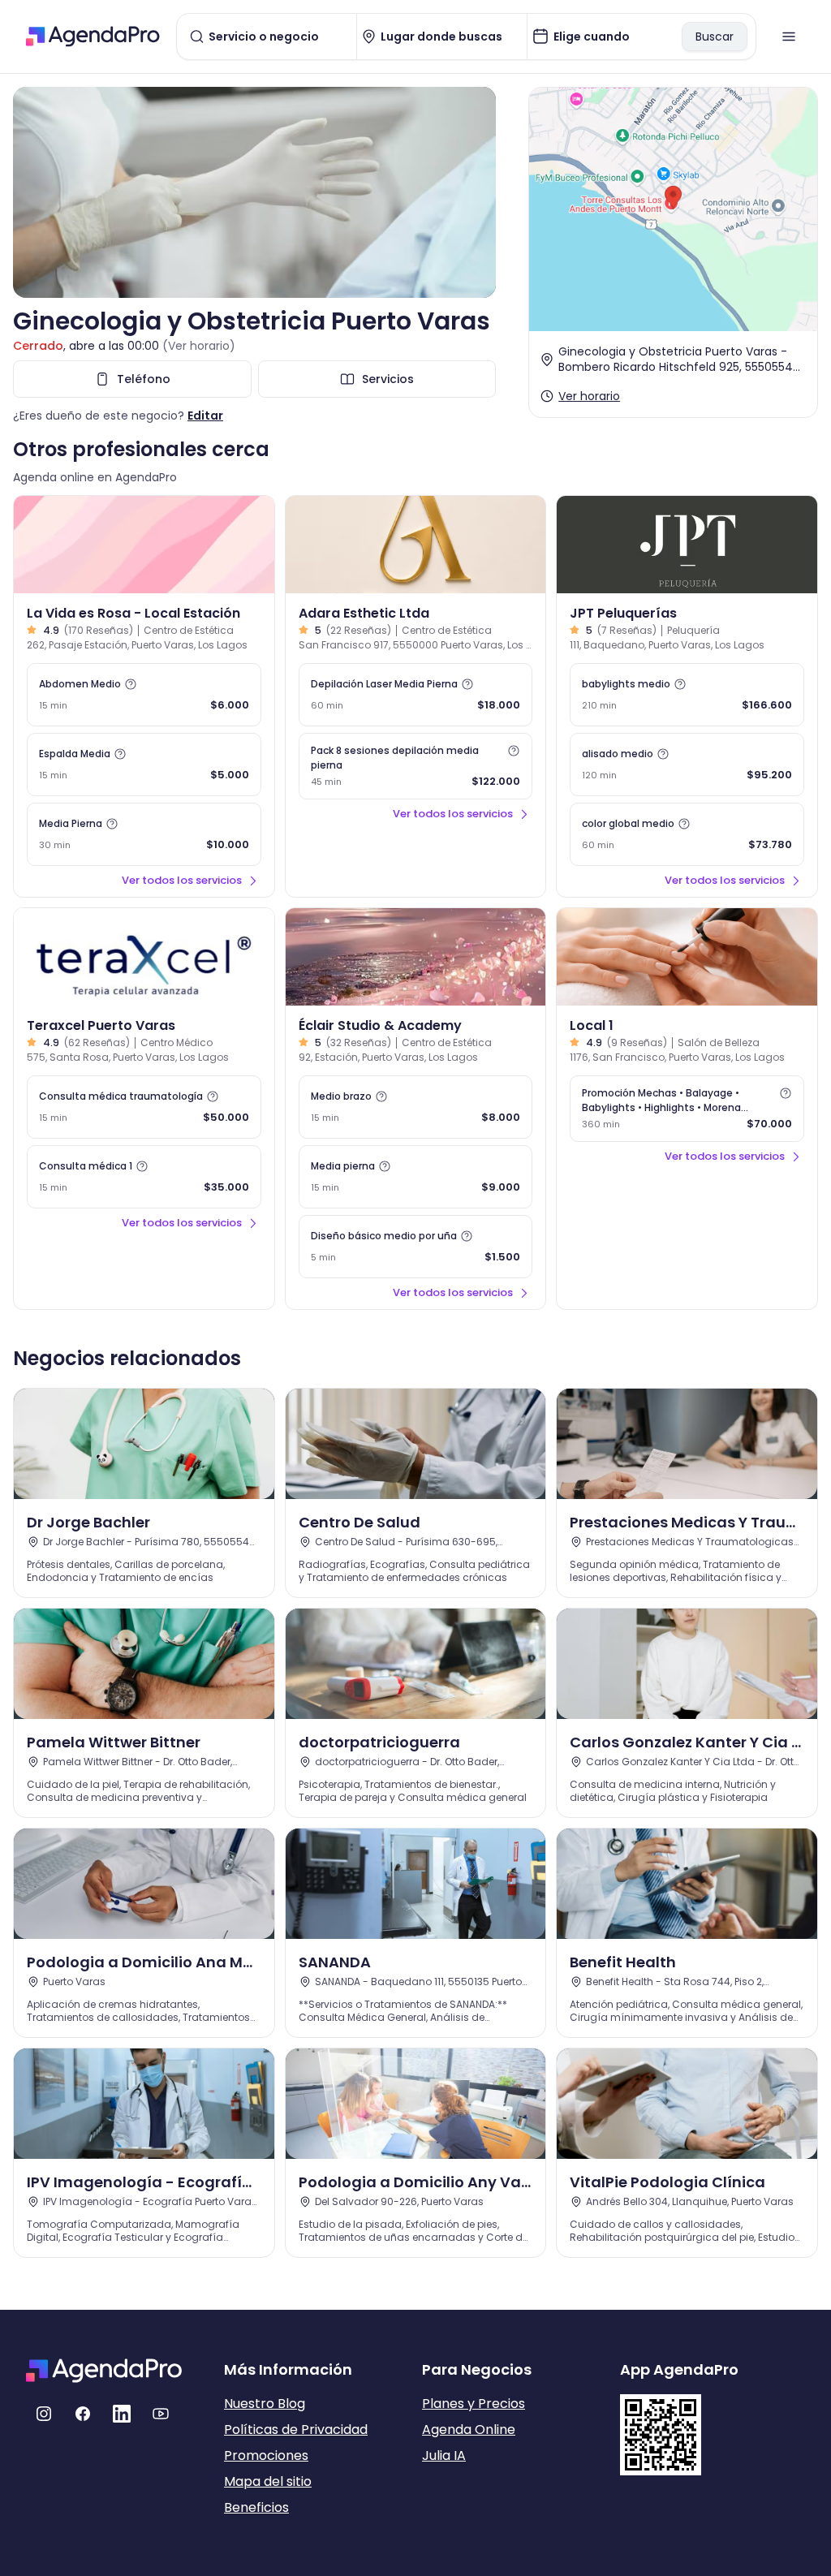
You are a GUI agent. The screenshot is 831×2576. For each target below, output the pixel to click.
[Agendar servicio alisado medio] (687, 765)
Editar (205, 416)
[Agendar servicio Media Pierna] (144, 834)
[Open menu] (789, 37)
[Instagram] (44, 2414)
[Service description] (131, 684)
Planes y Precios (474, 2404)
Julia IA (444, 2455)
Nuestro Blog (265, 2404)
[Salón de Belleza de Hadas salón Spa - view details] (687, 957)
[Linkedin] (122, 2414)
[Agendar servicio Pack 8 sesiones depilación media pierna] (416, 766)
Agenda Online (469, 2430)
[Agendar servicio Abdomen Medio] (144, 695)
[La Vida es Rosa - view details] (144, 545)
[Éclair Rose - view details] (416, 957)
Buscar (715, 37)
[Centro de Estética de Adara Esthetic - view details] (416, 545)
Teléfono (144, 379)
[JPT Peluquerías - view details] (687, 545)
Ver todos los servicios (182, 880)
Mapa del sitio (268, 2481)
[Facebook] (83, 2414)
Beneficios (256, 2507)
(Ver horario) (199, 346)
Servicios (388, 379)
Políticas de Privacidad (296, 2430)
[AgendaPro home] (93, 37)
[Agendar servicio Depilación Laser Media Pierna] (416, 695)
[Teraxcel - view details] (144, 957)
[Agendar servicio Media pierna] (416, 1177)
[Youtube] (161, 2414)
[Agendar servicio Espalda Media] (144, 765)
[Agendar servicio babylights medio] (687, 695)
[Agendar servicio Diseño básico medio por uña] (416, 1247)
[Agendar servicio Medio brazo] (416, 1107)
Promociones (266, 2455)
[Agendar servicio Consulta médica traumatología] (144, 1107)
